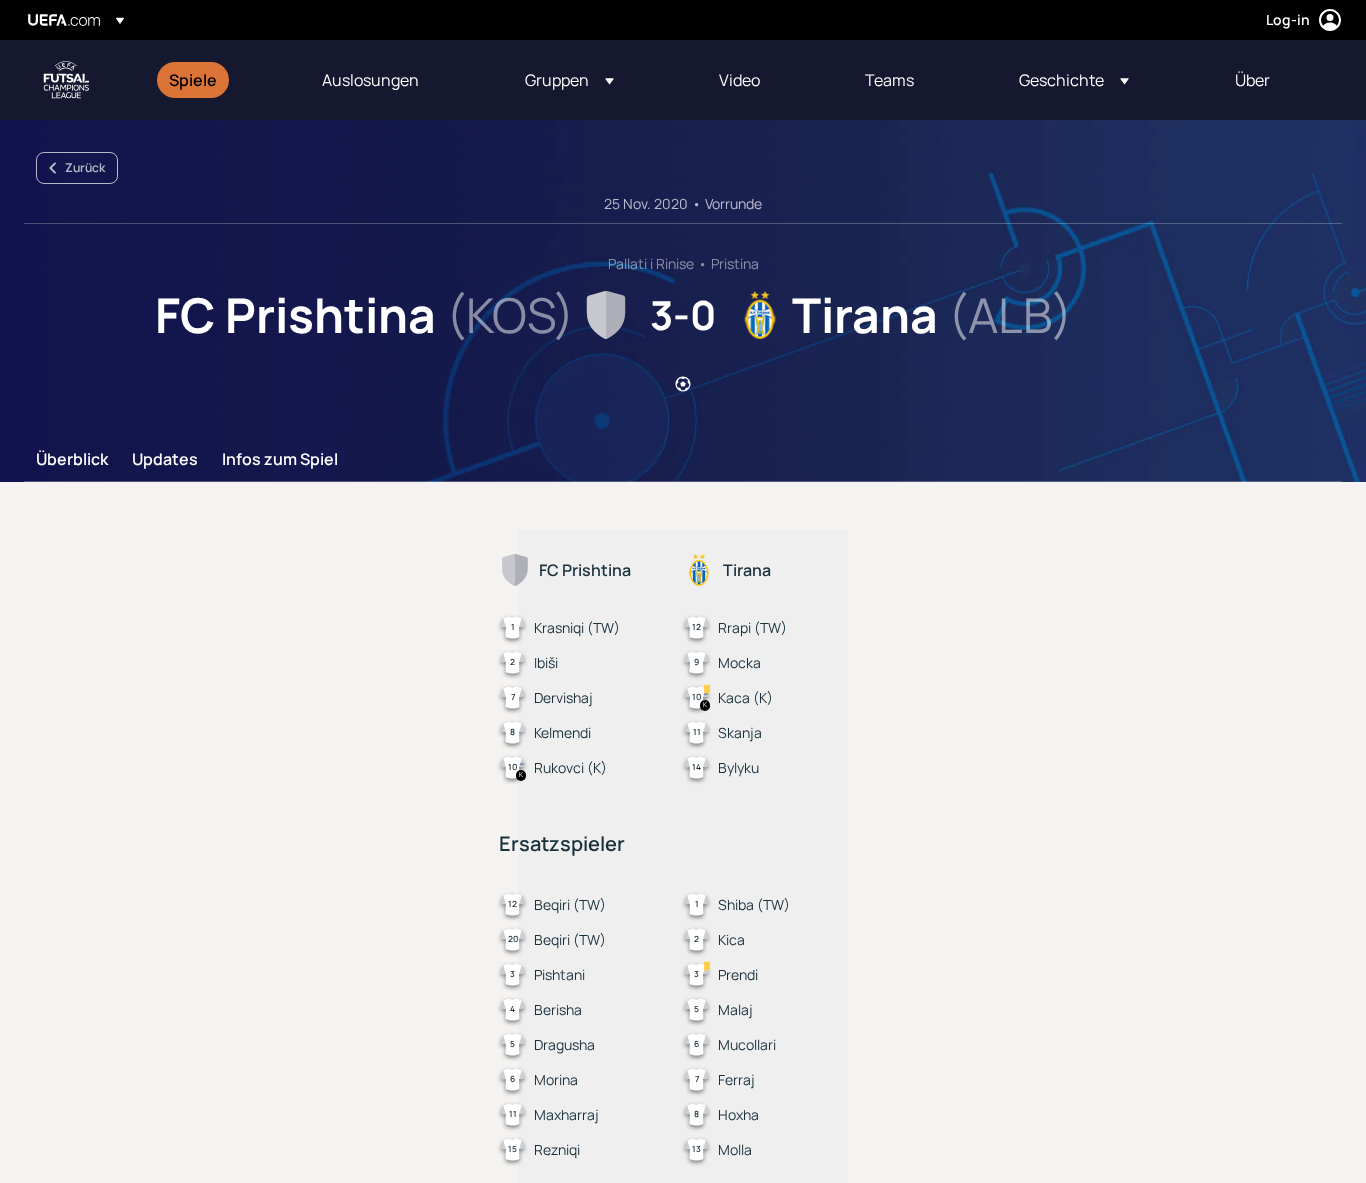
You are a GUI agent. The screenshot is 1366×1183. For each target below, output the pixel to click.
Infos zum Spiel (280, 460)
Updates (165, 460)
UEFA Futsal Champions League (66, 80)
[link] (193, 80)
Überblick (72, 460)
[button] (569, 80)
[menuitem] (220, 80)
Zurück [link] (85, 167)
